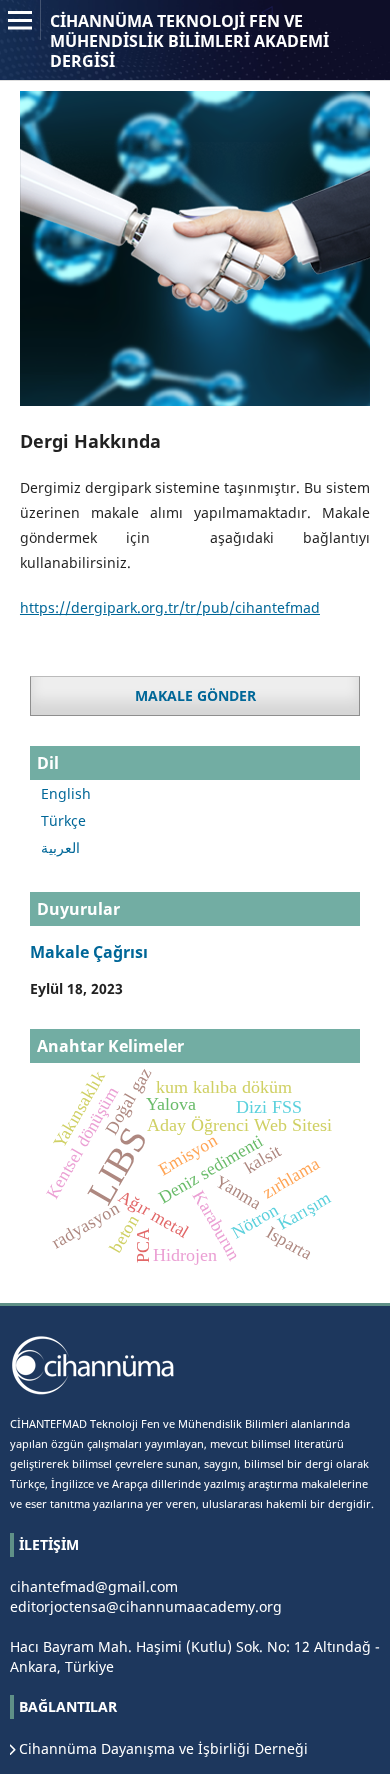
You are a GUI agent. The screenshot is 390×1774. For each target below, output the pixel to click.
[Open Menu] (20, 20)
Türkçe (63, 820)
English (66, 793)
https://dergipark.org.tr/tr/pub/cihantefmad (170, 607)
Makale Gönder (195, 695)
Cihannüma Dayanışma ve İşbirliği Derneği (163, 1748)
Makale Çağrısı (89, 952)
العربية (60, 847)
